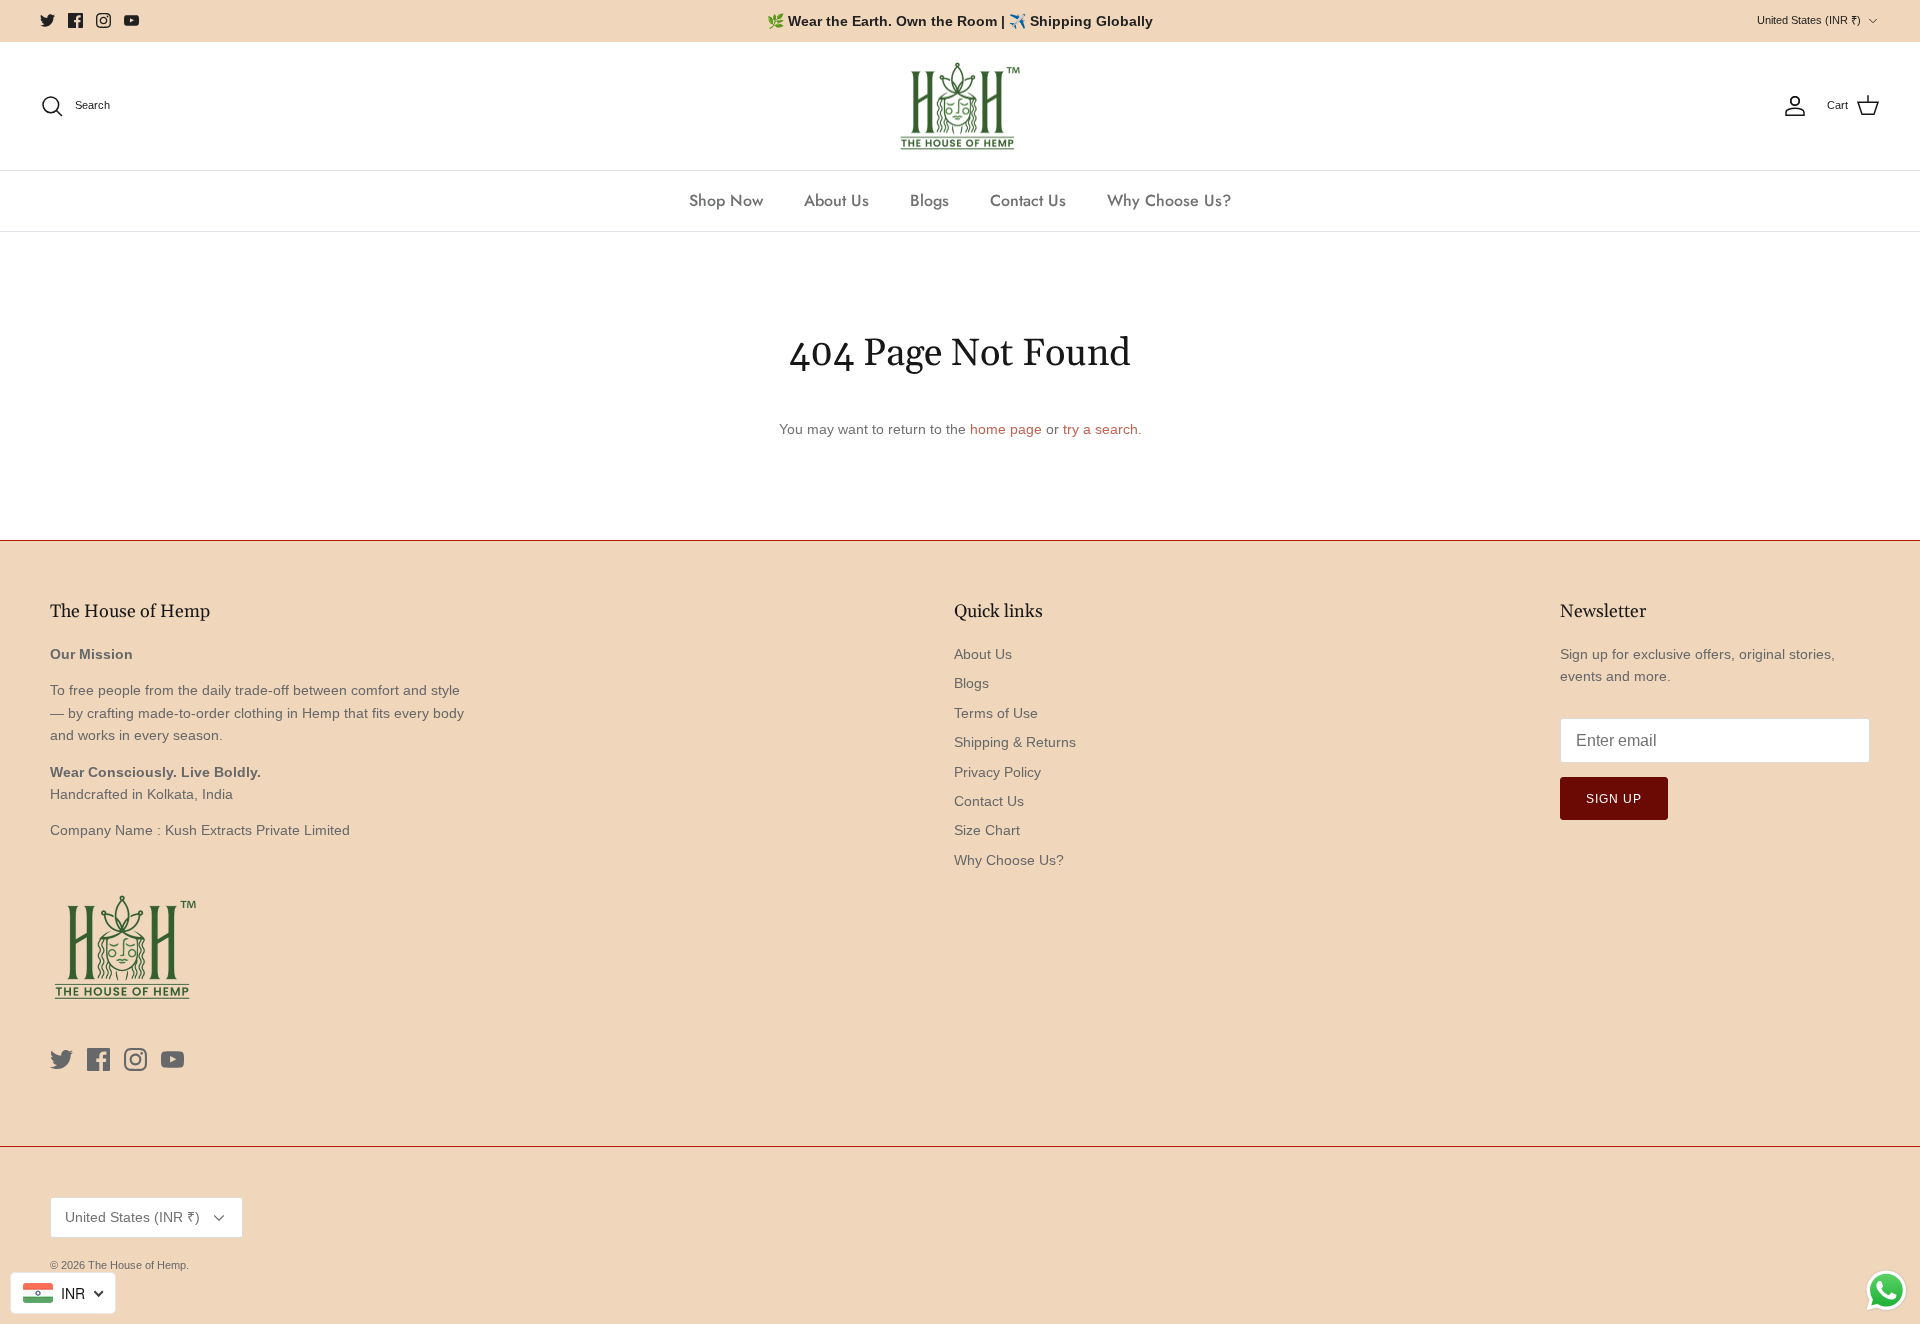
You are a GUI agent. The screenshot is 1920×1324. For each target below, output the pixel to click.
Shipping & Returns (1015, 742)
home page (1006, 429)
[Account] (1795, 106)
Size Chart (987, 830)
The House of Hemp (137, 1265)
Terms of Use (996, 713)
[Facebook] (75, 20)
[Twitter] (47, 20)
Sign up (1614, 799)
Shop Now (726, 200)
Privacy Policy (997, 772)
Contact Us (1028, 200)
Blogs (929, 200)
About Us (836, 200)
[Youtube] (131, 20)
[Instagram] (103, 20)
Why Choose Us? (1169, 200)
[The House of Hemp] (960, 106)
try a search (1100, 429)
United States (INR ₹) (1809, 20)
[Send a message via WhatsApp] (1886, 1290)
